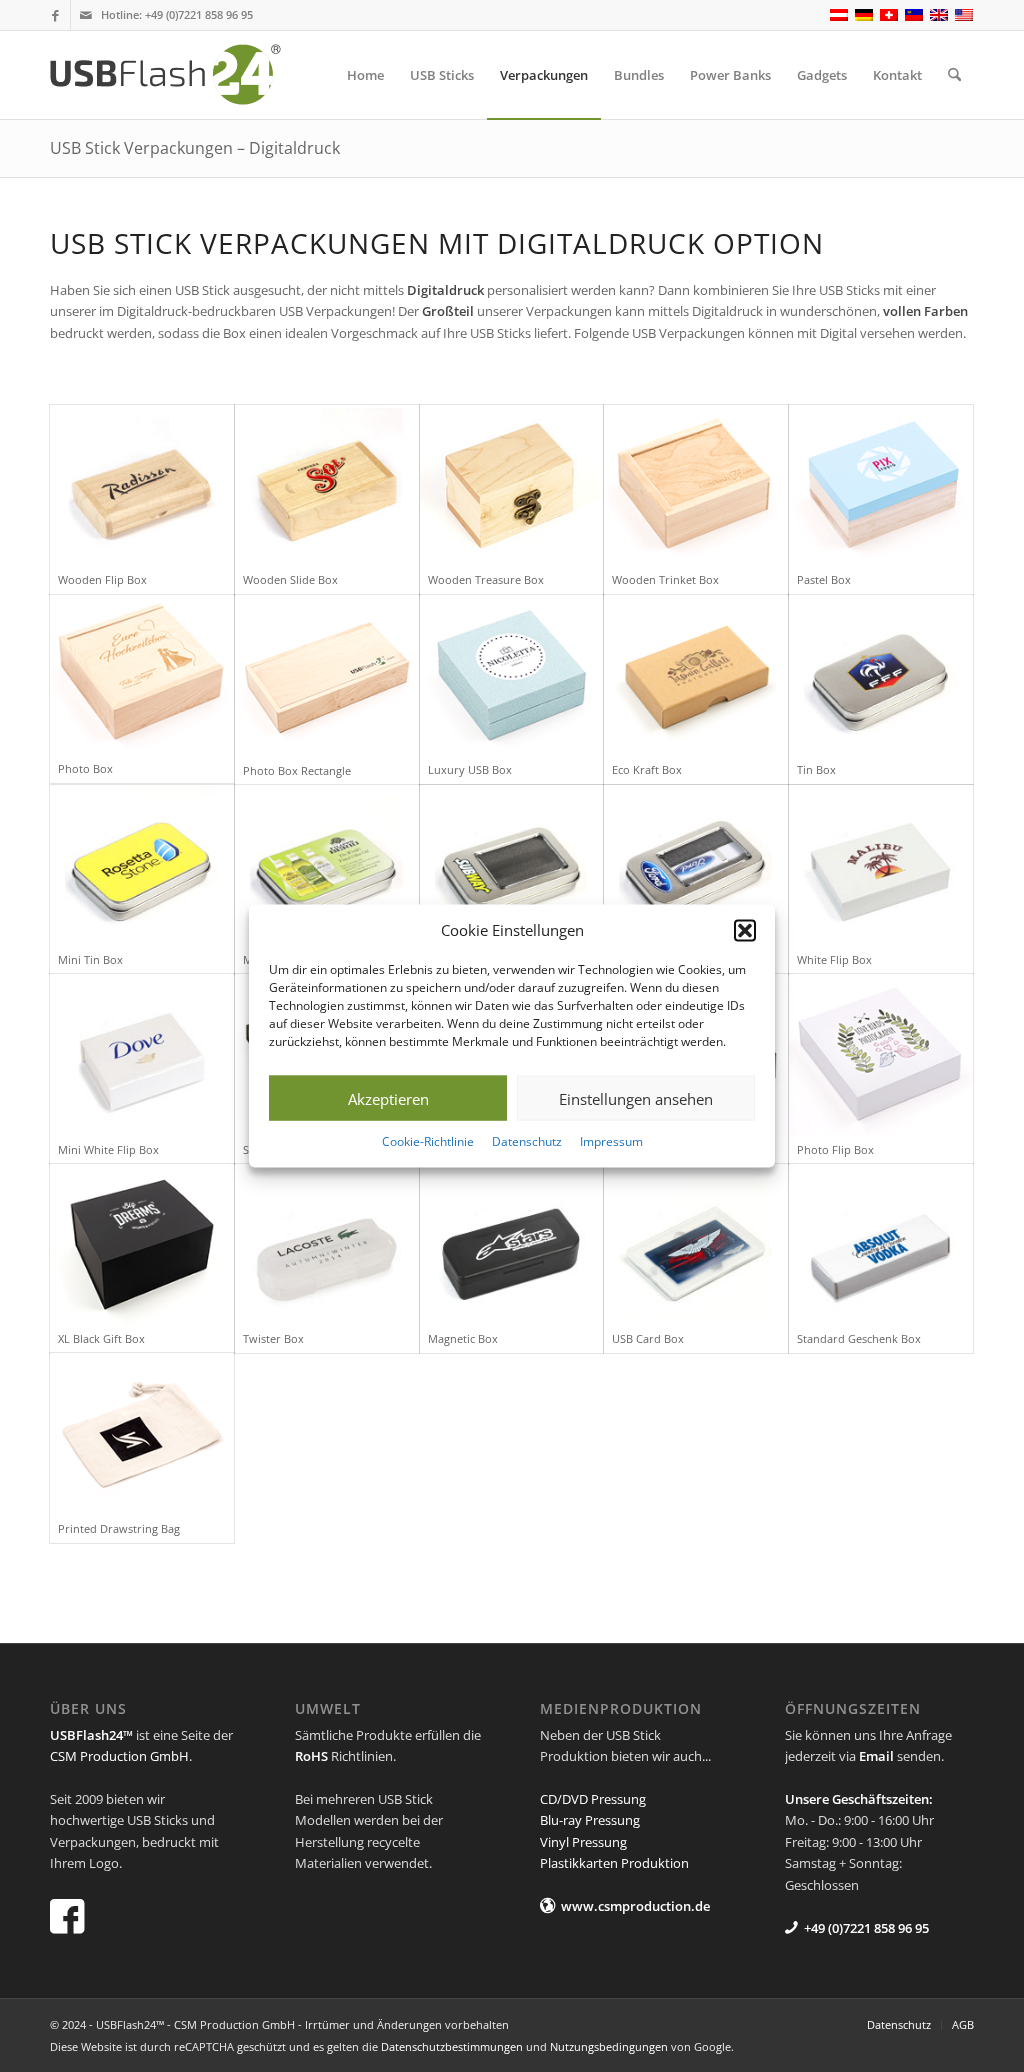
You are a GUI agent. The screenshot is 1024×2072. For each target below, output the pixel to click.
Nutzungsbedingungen (609, 2046)
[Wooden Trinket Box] (696, 485)
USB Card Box (648, 1338)
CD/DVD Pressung (593, 1799)
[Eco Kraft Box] (696, 675)
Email (876, 1756)
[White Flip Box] (881, 865)
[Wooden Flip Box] (142, 485)
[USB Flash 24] (183, 75)
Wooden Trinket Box (665, 579)
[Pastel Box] (881, 485)
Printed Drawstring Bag (119, 1528)
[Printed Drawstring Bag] (142, 1433)
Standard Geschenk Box (859, 1338)
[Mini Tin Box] (142, 865)
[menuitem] (365, 75)
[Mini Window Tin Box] (696, 865)
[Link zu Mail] (86, 15)
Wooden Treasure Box (486, 579)
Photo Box (85, 768)
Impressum (611, 1141)
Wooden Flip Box (102, 579)
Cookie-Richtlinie (428, 1141)
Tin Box (816, 769)
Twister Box (273, 1338)
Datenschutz (527, 1141)
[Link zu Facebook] (55, 15)
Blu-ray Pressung (590, 1820)
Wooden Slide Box (290, 579)
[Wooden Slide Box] (327, 485)
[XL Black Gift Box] (142, 1244)
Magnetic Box (463, 1338)
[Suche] (954, 75)
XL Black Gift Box (101, 1338)
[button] (745, 930)
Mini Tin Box (90, 959)
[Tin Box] (881, 675)
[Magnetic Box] (512, 1244)
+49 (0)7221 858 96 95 (199, 14)
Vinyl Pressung (583, 1842)
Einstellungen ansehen (636, 1099)
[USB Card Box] (696, 1244)
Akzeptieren (388, 1099)
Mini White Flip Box (108, 1149)
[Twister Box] (327, 1244)
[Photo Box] (142, 675)
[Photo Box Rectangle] (327, 676)
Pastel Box (824, 579)
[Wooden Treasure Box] (512, 485)
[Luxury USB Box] (512, 675)
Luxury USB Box (470, 769)
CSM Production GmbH (119, 1756)
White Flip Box (834, 959)
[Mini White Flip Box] (142, 1054)
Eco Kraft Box (647, 769)
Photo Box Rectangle (297, 770)
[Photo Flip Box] (881, 1054)
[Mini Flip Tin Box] (327, 865)
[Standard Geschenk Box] (881, 1244)
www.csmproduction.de (635, 1906)
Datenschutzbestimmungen (452, 2046)
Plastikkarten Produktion (614, 1863)
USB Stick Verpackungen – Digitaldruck (195, 148)
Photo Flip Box (835, 1149)
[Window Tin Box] (512, 865)
